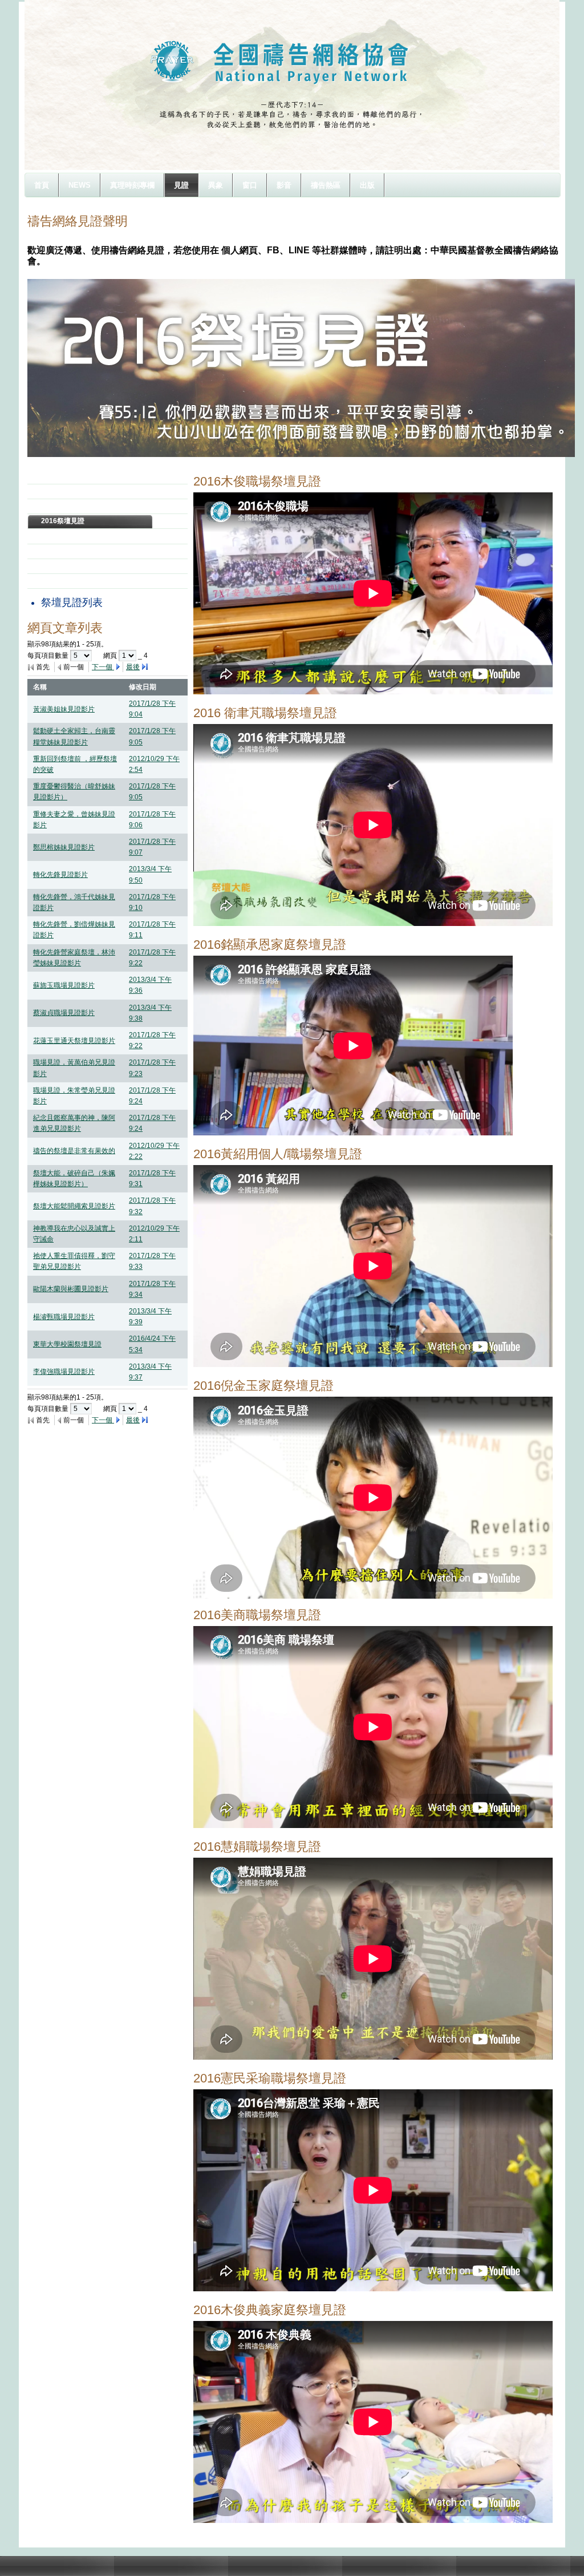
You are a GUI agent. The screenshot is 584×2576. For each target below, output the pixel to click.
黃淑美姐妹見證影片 (64, 709)
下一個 (103, 667)
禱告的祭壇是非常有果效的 (74, 1151)
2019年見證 (59, 476)
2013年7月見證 (65, 566)
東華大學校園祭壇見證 (67, 1344)
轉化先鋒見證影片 (60, 875)
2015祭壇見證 (63, 536)
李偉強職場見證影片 (64, 1372)
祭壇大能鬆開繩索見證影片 (74, 1206)
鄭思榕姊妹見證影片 (64, 847)
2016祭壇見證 (63, 521)
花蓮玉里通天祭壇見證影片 (74, 1041)
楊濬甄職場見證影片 (64, 1317)
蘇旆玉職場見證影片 (64, 985)
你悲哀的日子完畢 (68, 581)
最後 (133, 667)
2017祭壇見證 (63, 506)
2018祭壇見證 (63, 491)
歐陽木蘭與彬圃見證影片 (71, 1289)
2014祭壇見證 (63, 551)
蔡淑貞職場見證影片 (64, 1013)
